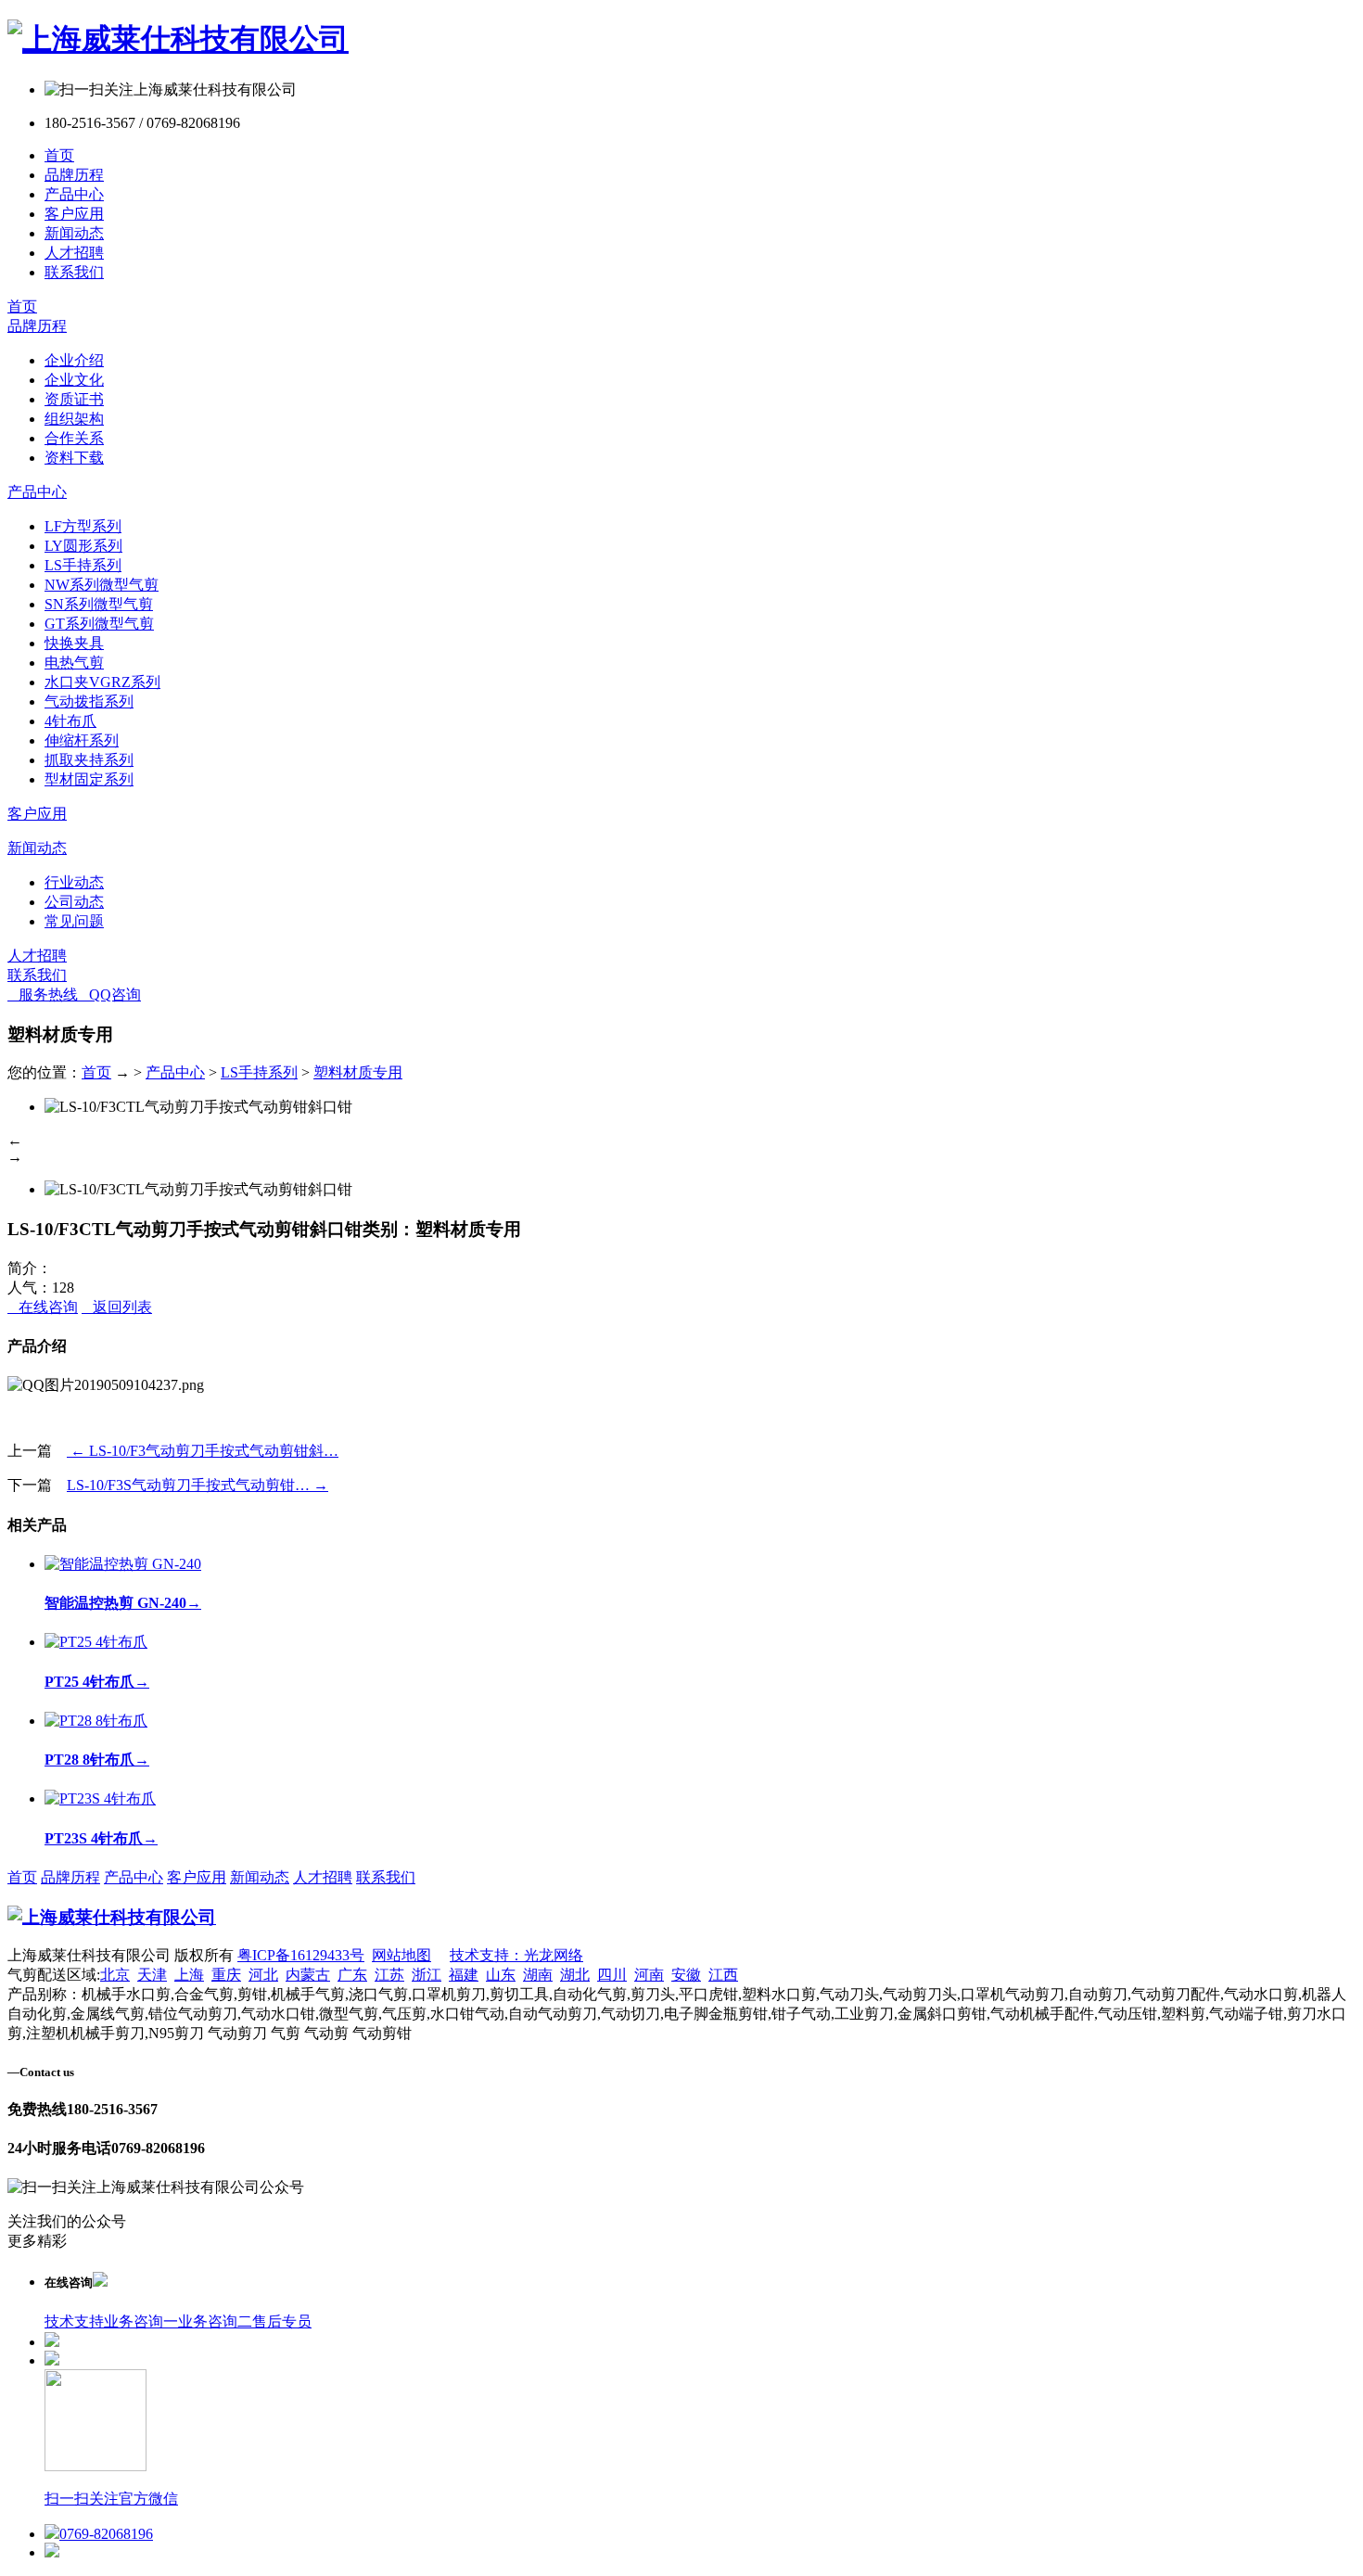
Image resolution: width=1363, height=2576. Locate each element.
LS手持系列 (83, 565)
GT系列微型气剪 (99, 624)
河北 (263, 1975)
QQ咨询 (109, 995)
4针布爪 (70, 721)
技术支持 (74, 2321)
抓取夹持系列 (89, 760)
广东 (352, 1975)
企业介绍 (74, 360)
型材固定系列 (89, 779)
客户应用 (74, 214)
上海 (189, 1975)
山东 (501, 1975)
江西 (723, 1975)
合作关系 (74, 438)
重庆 (226, 1975)
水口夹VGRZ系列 (102, 682)
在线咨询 (43, 1307)
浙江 (427, 1975)
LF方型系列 (83, 526)
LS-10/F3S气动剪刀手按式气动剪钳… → (197, 1485)
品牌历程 (74, 175)
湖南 (538, 1975)
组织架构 (74, 419)
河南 (649, 1975)
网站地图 (401, 1955)
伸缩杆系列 (82, 740)
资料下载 (74, 458)
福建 (464, 1975)
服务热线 (43, 995)
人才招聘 (74, 253)
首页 (59, 155)
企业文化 (74, 380)
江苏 (389, 1975)
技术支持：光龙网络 (516, 1955)
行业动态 (74, 882)
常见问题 (74, 921)
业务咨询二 (215, 2321)
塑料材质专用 (358, 1072)
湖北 (575, 1975)
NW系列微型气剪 (102, 585)
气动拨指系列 (89, 701)
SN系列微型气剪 (99, 604)
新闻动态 (74, 233)
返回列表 (117, 1307)
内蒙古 (308, 1975)
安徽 (686, 1975)
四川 (612, 1975)
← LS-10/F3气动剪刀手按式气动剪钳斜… (203, 1451)
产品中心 (74, 194)
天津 (152, 1975)
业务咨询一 (141, 2321)
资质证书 (74, 399)
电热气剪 (74, 663)
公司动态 (74, 902)
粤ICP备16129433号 (301, 1955)
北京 (115, 1975)
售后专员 (282, 2321)
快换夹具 (74, 643)
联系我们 (74, 272)
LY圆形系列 (83, 546)
